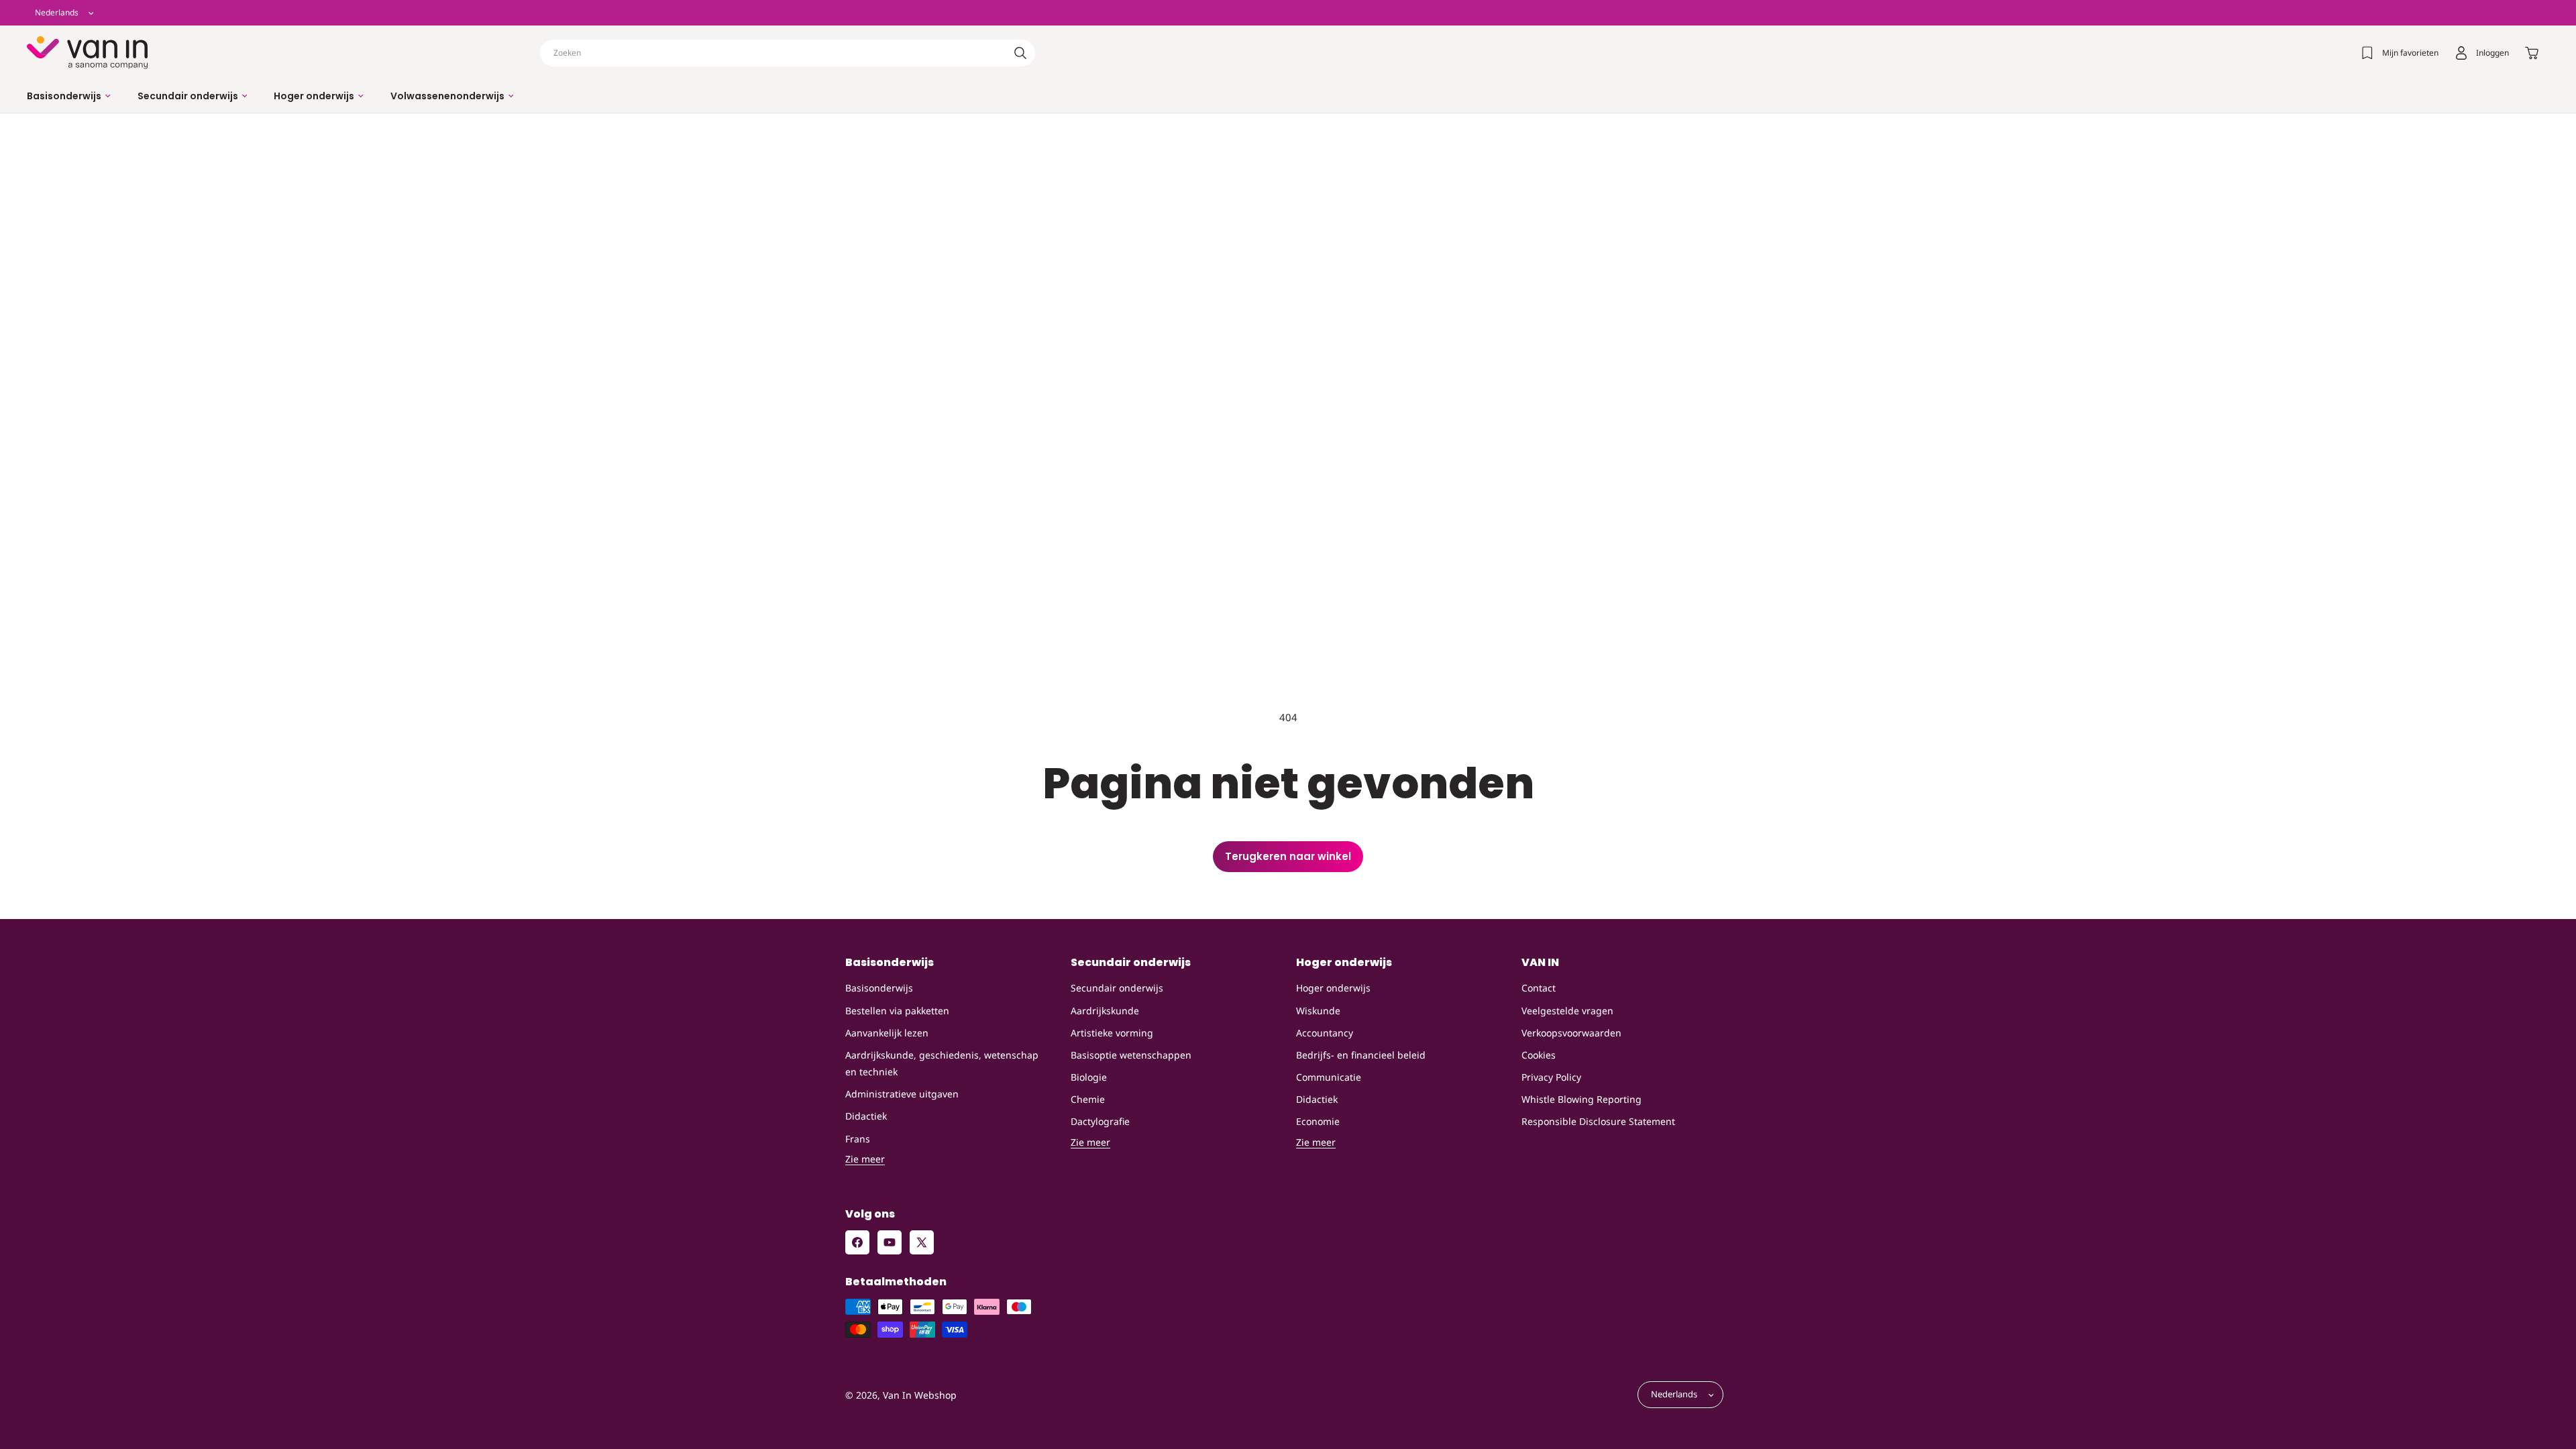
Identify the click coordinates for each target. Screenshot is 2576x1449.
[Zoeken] (1020, 53)
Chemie (1088, 1099)
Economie (1318, 1121)
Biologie (1089, 1077)
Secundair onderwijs (1117, 988)
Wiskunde (1318, 1011)
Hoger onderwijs (1333, 988)
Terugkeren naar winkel (1288, 856)
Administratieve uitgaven (902, 1094)
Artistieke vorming (1112, 1033)
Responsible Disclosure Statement (1598, 1121)
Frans (858, 1139)
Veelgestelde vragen (1567, 1011)
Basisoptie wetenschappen (1131, 1055)
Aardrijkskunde (1105, 1011)
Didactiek (866, 1116)
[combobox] (788, 53)
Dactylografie (1100, 1121)
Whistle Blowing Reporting (1581, 1099)
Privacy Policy (1551, 1077)
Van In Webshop (920, 1395)
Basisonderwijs (879, 988)
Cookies (1539, 1055)
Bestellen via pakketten (897, 1011)
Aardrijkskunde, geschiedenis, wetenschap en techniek (942, 1063)
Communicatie (1329, 1077)
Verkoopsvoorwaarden (1571, 1033)
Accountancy (1325, 1033)
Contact (1539, 988)
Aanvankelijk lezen (887, 1033)
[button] (69, 96)
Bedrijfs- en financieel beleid (1361, 1055)
